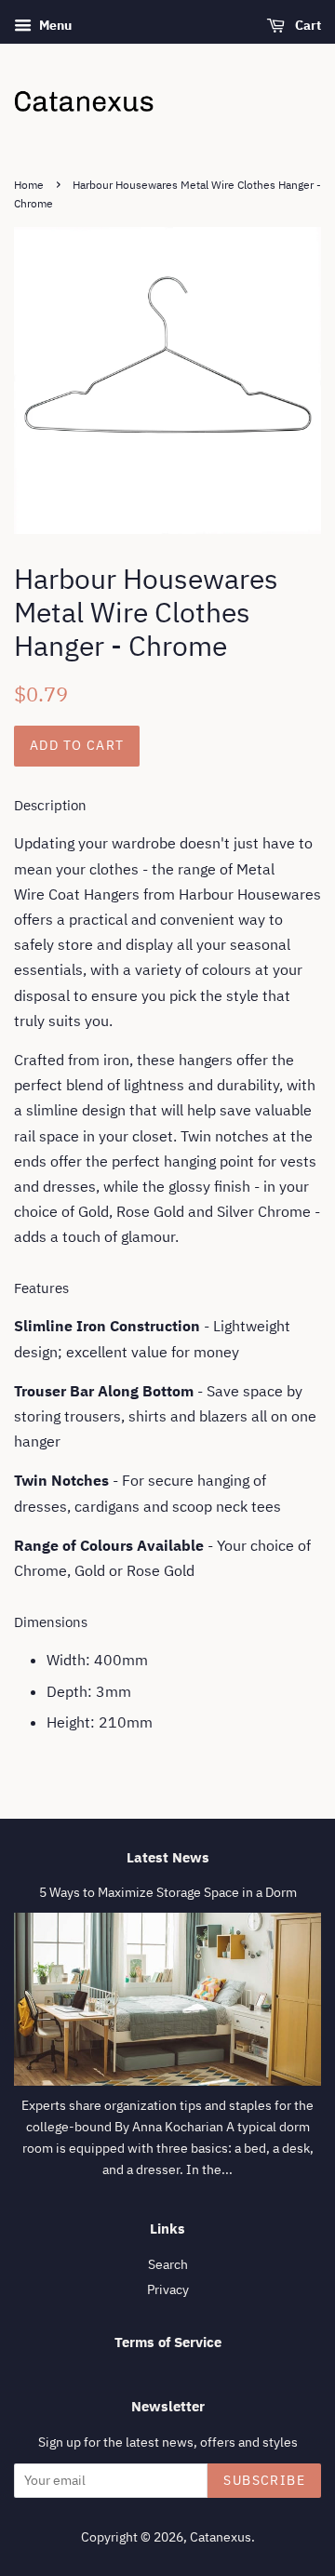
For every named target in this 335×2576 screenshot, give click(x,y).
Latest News (168, 1857)
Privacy (168, 2289)
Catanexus (221, 2537)
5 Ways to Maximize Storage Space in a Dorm (168, 1892)
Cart (307, 25)
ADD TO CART (77, 745)
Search (168, 2264)
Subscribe (264, 2480)
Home (29, 185)
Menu (54, 25)
